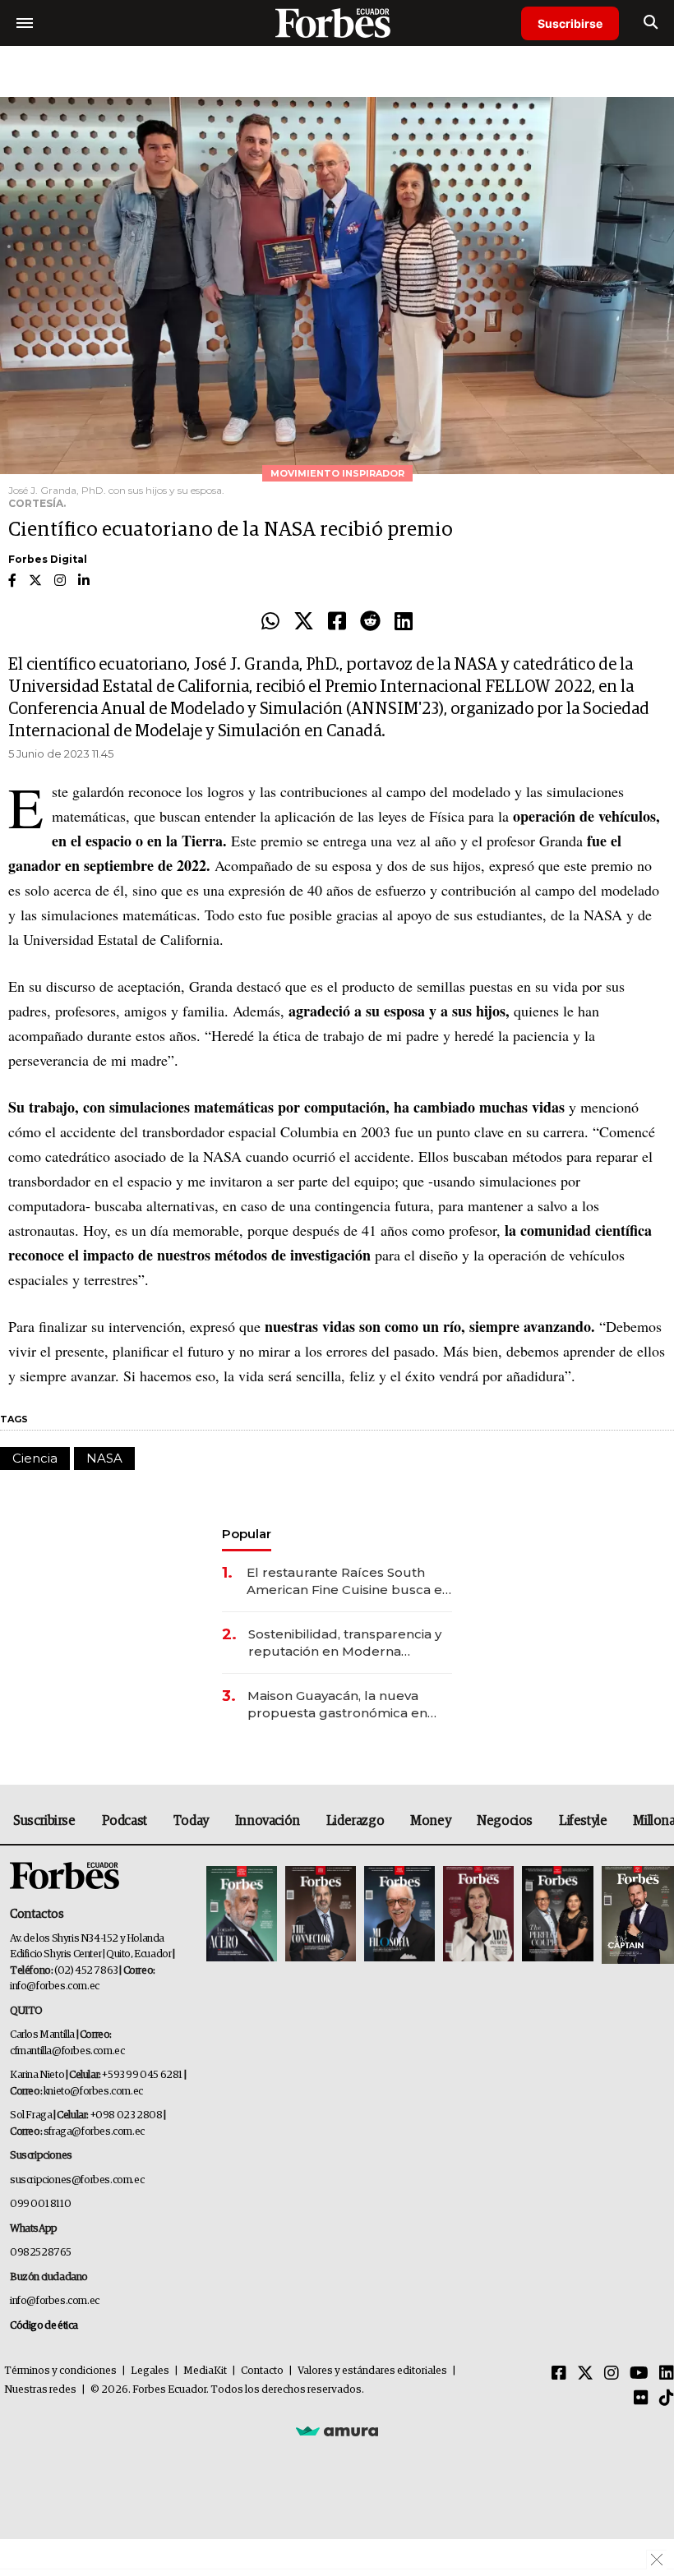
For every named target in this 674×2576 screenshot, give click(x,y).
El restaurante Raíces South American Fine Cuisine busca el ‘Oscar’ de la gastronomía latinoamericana (346, 1581)
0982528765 (41, 2253)
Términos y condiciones (60, 2371)
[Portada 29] (399, 1915)
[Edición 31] (242, 1915)
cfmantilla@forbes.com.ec (67, 2051)
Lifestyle (583, 1821)
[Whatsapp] (270, 622)
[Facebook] (337, 622)
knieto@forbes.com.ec (93, 2092)
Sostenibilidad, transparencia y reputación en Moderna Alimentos (345, 1643)
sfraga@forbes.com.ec (94, 2132)
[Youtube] (639, 2374)
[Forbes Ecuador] (337, 23)
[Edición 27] (557, 1915)
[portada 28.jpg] (478, 1915)
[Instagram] (612, 2374)
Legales (150, 2371)
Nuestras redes (40, 2390)
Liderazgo (355, 1821)
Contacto (262, 2371)
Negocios (505, 1821)
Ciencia (35, 1458)
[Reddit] (370, 622)
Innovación (268, 1821)
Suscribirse (570, 23)
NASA (104, 1458)
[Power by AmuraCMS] (337, 2431)
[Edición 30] (321, 1915)
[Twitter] (304, 622)
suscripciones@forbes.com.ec (77, 2180)
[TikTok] (667, 2399)
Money (430, 1821)
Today (191, 1821)
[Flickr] (641, 2399)
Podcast (125, 1821)
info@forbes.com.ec (55, 1986)
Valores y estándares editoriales (372, 2371)
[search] (651, 23)
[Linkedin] (404, 622)
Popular (247, 1534)
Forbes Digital (48, 559)
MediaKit (205, 2371)
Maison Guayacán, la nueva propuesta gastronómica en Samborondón (337, 1705)
